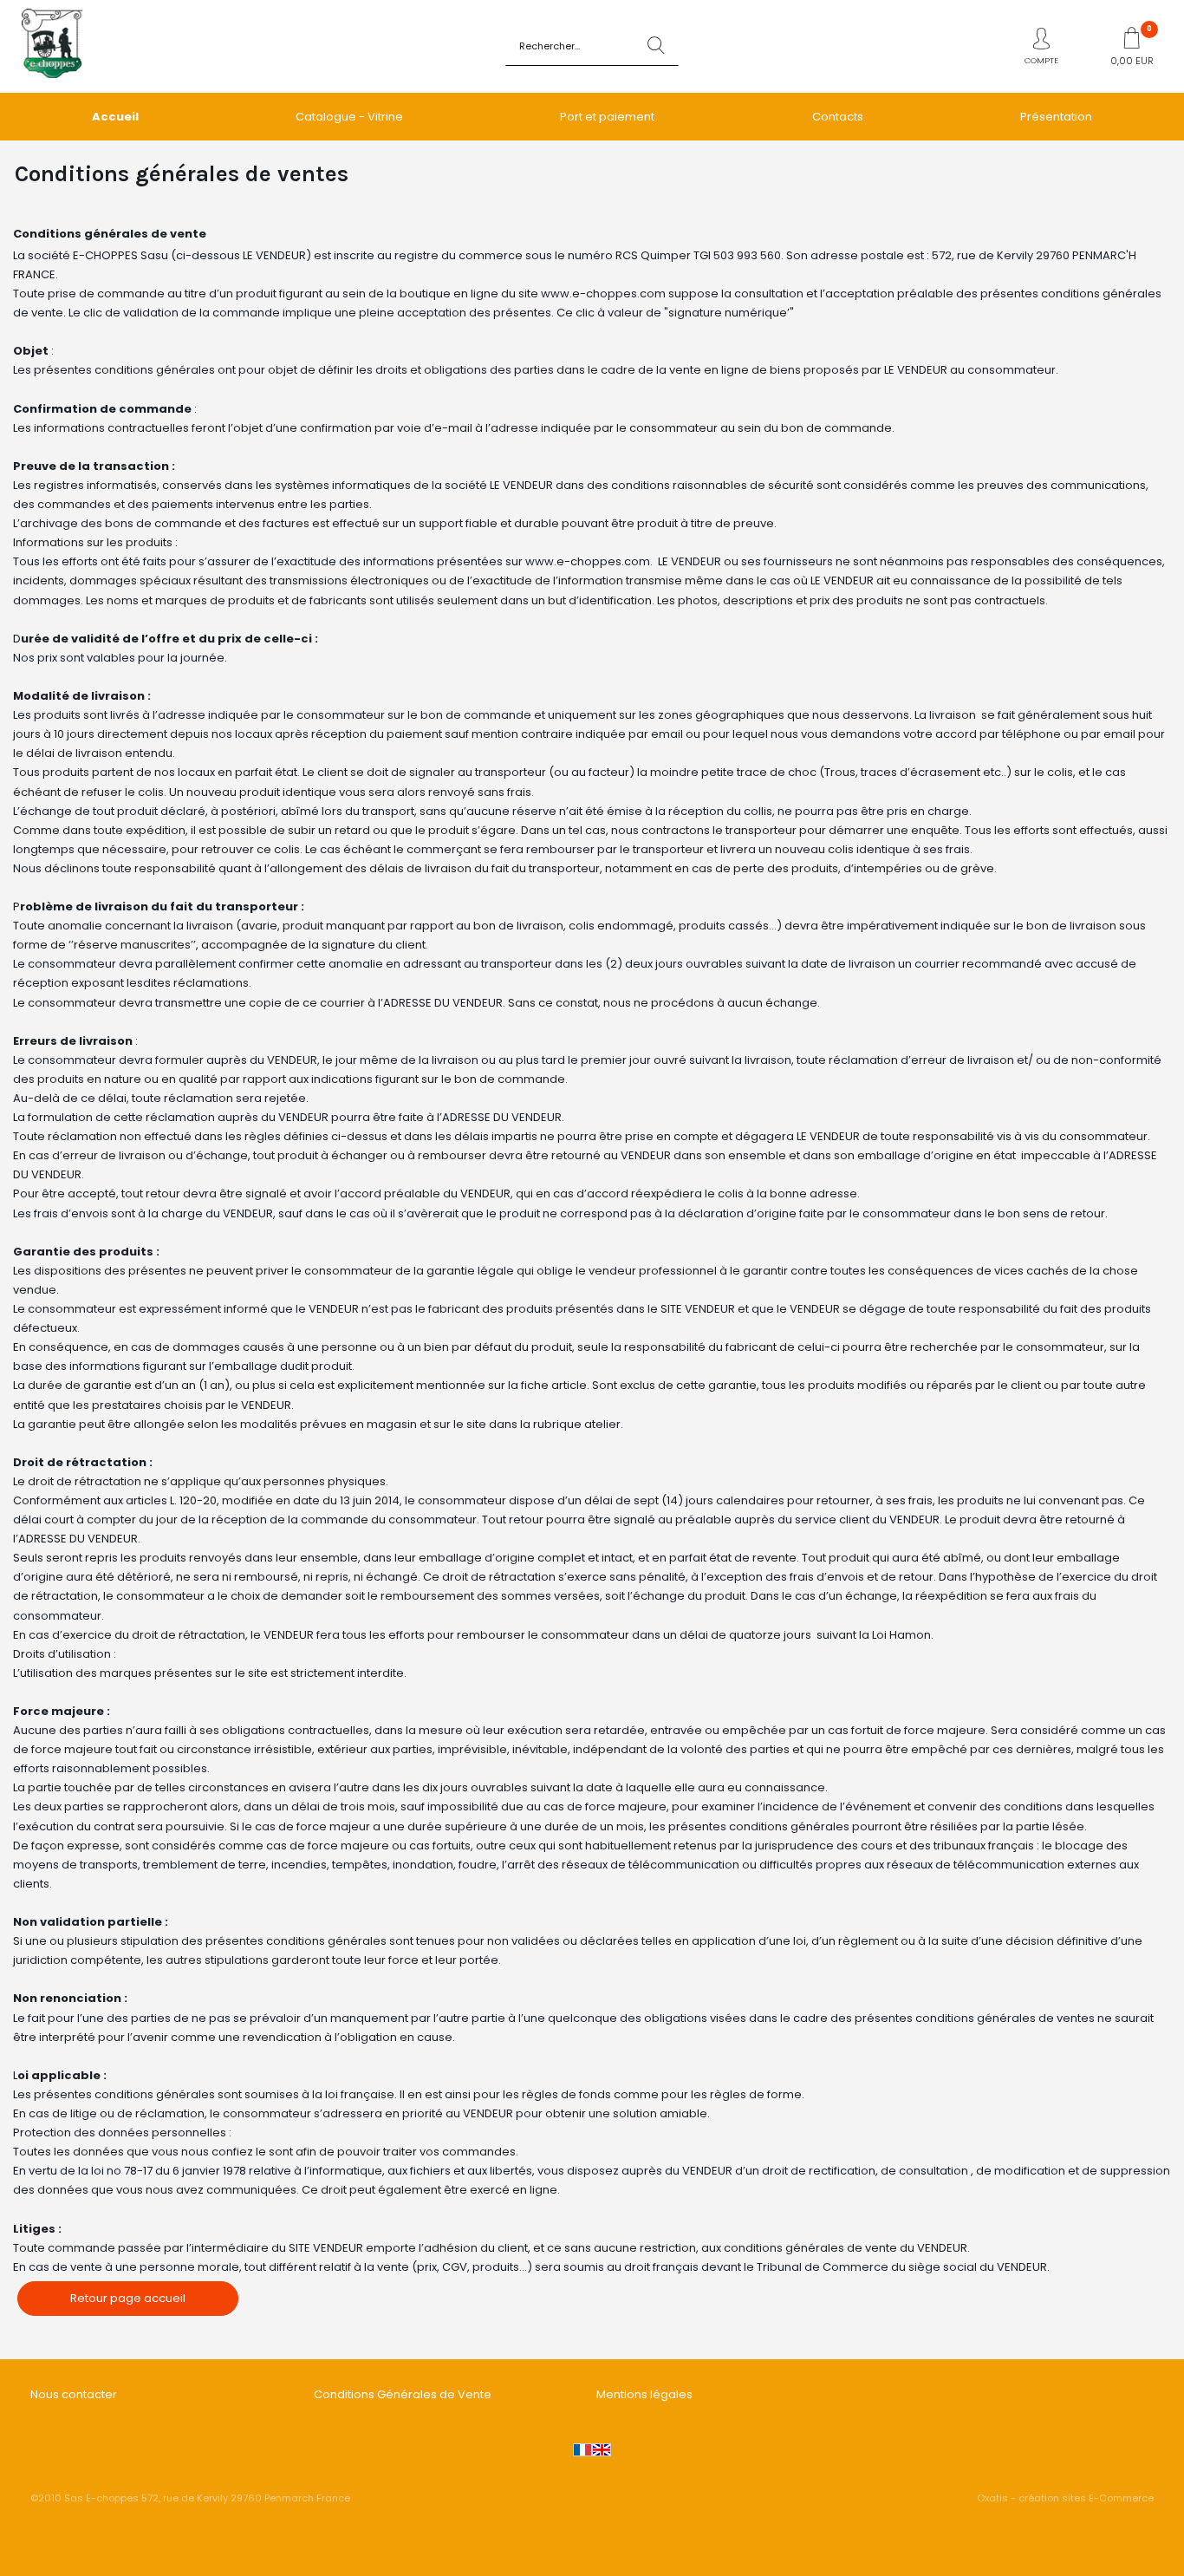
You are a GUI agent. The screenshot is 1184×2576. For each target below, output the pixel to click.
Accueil (115, 117)
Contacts (838, 117)
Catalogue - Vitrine (349, 117)
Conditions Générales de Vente (403, 2394)
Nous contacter (74, 2394)
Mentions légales (644, 2394)
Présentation (1056, 117)
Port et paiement (607, 117)
